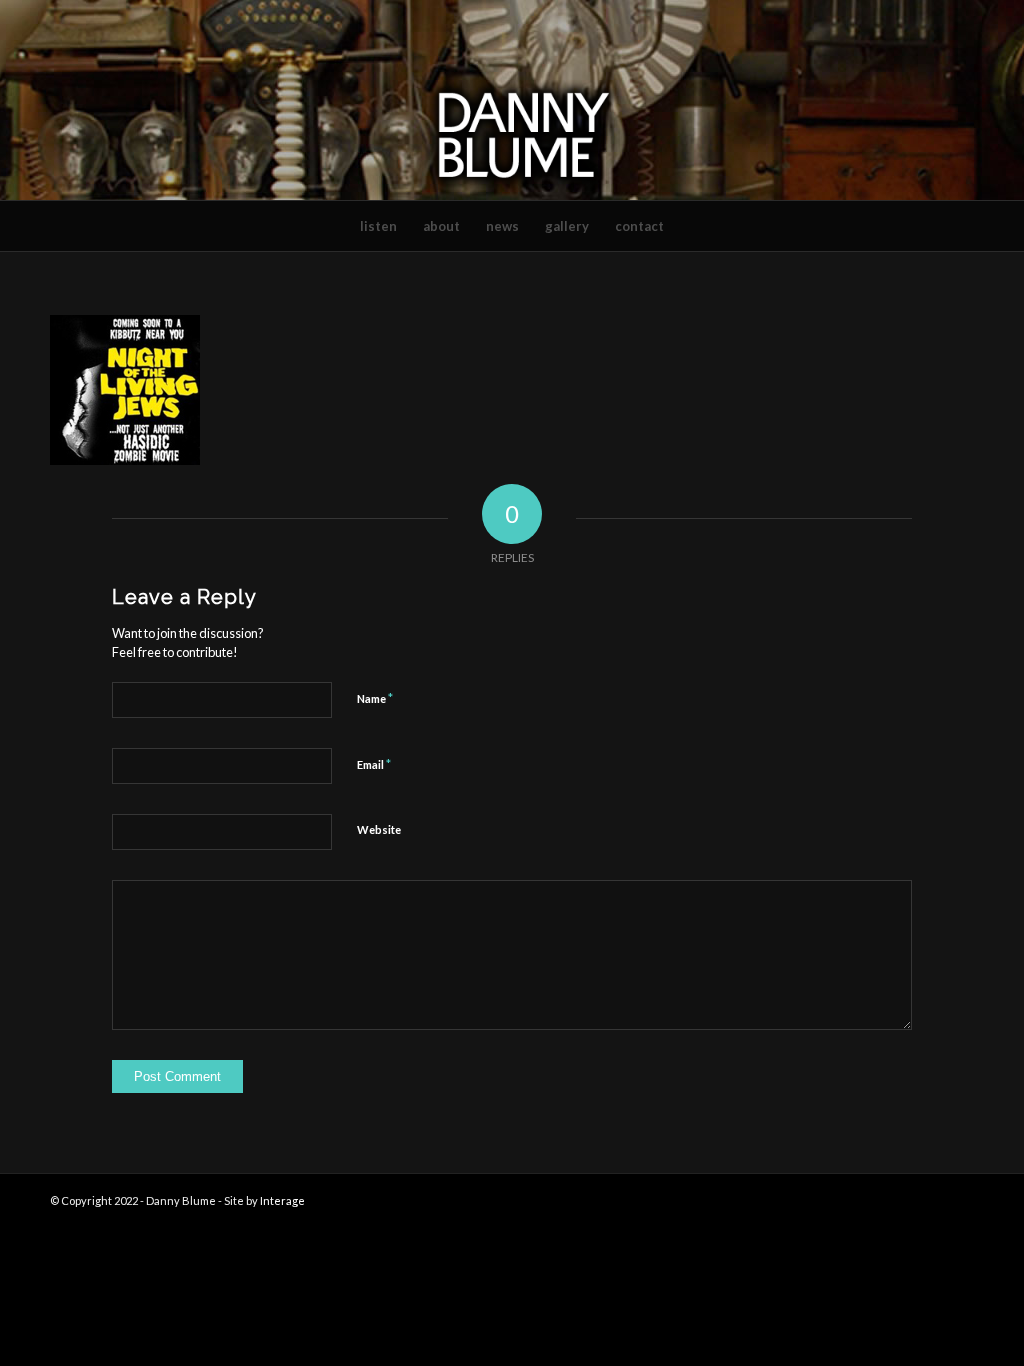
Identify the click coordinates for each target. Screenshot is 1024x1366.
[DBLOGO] (512, 100)
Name (375, 698)
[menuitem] (378, 226)
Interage (282, 1200)
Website (379, 829)
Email (374, 764)
